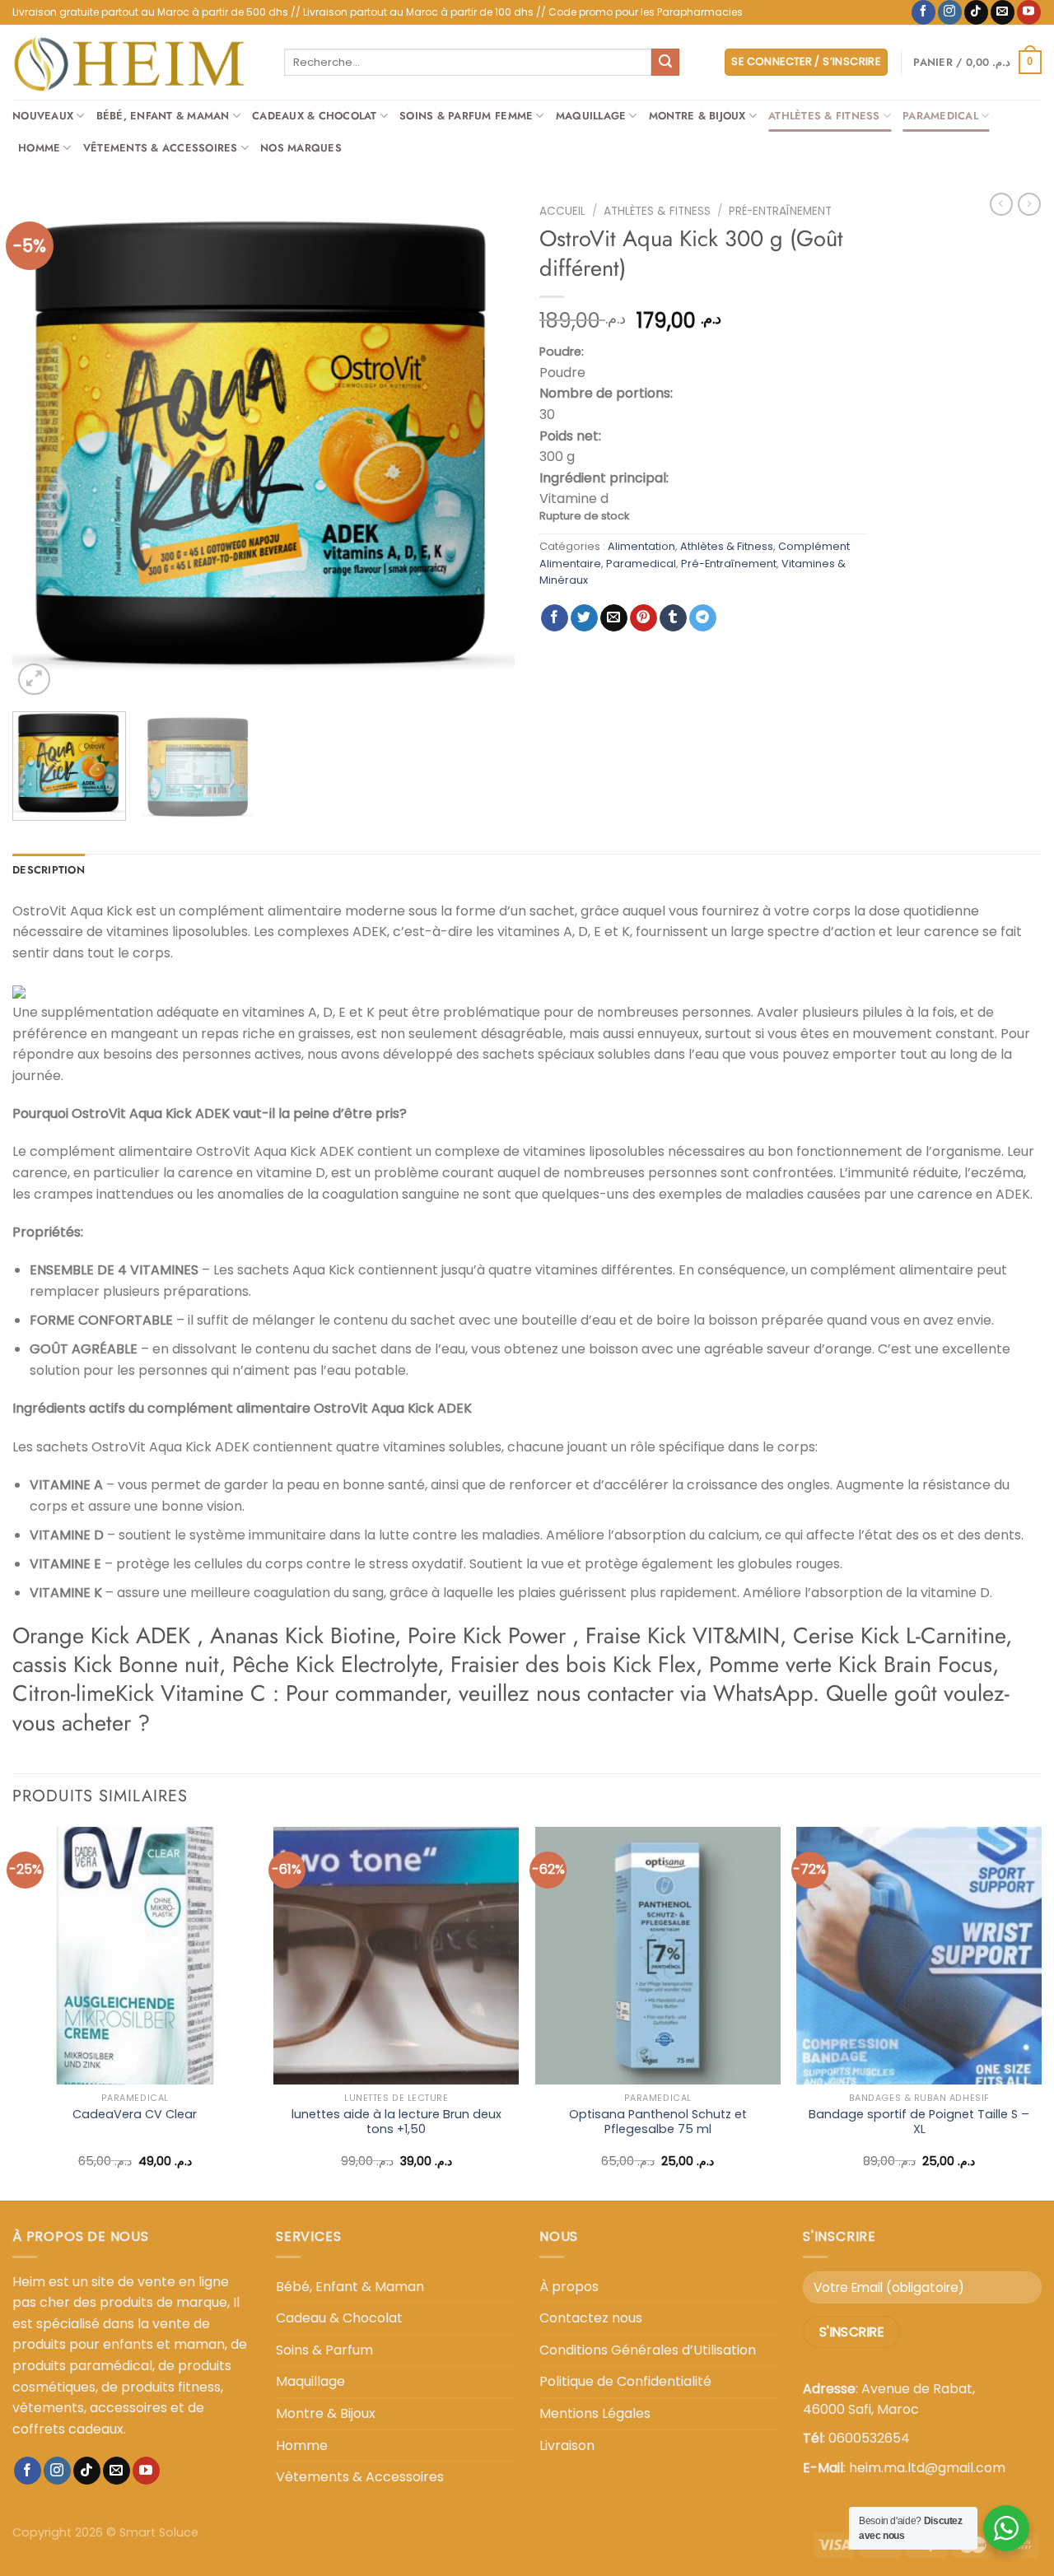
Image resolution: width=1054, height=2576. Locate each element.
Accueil (562, 211)
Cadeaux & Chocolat (315, 116)
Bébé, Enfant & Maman (163, 116)
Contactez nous (591, 2318)
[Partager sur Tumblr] (673, 618)
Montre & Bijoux (697, 116)
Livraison (567, 2446)
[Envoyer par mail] (614, 618)
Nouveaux (43, 116)
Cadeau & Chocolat (339, 2318)
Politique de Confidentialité (625, 2381)
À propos (569, 2287)
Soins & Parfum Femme (466, 116)
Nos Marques (301, 148)
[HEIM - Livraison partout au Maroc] (136, 62)
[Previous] (43, 448)
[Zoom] (34, 680)
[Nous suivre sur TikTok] (976, 12)
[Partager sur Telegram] (703, 618)
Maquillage (591, 116)
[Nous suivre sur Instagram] (950, 12)
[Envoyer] (665, 63)
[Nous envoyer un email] (1003, 12)
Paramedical (940, 116)
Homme (39, 148)
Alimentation (641, 546)
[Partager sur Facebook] (555, 618)
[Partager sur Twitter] (584, 618)
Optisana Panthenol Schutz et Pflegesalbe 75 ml (658, 2122)
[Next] (484, 448)
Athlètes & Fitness (824, 116)
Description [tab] (49, 870)
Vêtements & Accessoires (161, 148)
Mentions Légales (595, 2413)
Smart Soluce (159, 2532)
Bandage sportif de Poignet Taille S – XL (919, 2122)
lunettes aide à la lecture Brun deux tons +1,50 (396, 2122)
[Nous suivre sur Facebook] (923, 12)
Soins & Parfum (324, 2350)
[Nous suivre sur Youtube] (1029, 12)
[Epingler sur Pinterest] (644, 618)
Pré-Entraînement (780, 211)
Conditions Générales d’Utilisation (648, 2350)
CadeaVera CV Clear (135, 2115)
